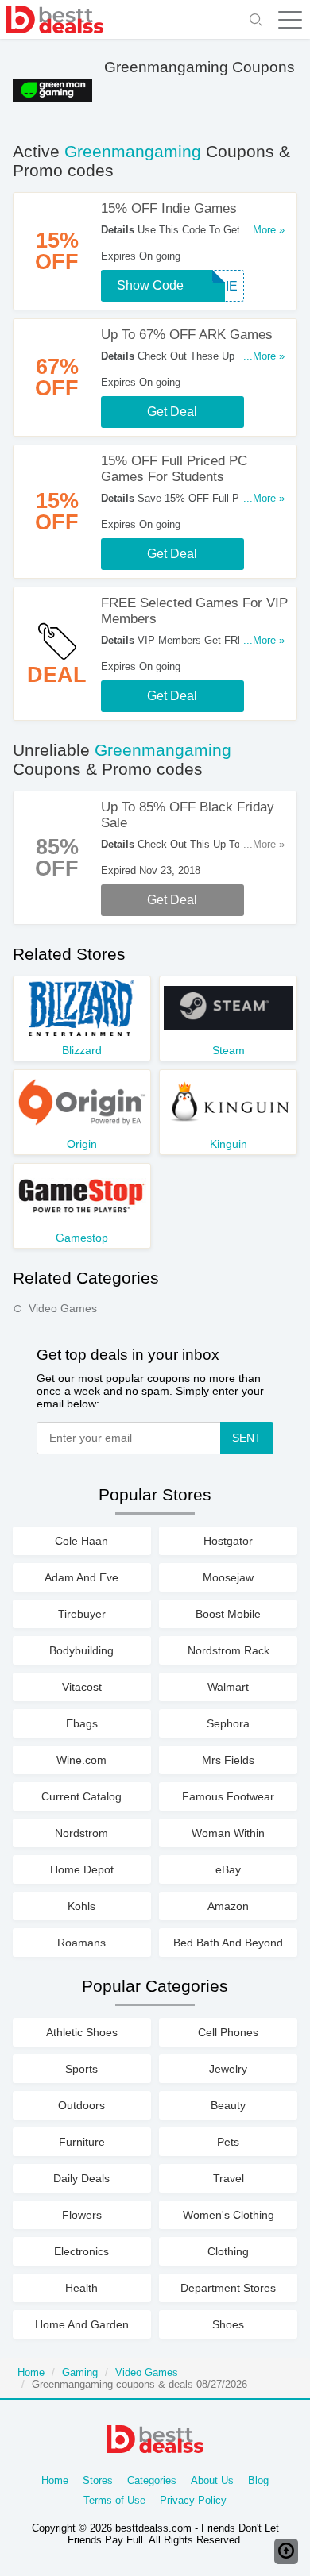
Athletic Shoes (82, 2032)
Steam (229, 1050)
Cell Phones (228, 2032)
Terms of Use (114, 2500)
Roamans (81, 1943)
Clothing (228, 2251)
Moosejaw (228, 1577)
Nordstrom (81, 1833)
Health (81, 2288)
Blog (258, 2480)
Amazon (228, 1906)
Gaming (80, 2372)
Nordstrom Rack (229, 1650)
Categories (152, 2480)
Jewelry (228, 2069)
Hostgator (228, 1541)
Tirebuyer (82, 1614)
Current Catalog (81, 1796)
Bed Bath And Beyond (228, 1943)
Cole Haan (81, 1541)
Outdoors (81, 2105)
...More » (264, 230)
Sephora (228, 1723)
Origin (82, 1144)
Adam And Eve (81, 1577)
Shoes (228, 2324)
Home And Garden (82, 2324)
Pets (228, 2142)
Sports (81, 2069)
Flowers (82, 2215)
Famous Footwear (228, 1796)
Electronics (81, 2251)
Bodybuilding (81, 1650)
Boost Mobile (228, 1614)
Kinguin (229, 1144)
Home (31, 2372)
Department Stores (228, 2288)
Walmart (228, 1687)
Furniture (82, 2142)
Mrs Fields (228, 1760)
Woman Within (228, 1833)
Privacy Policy (193, 2500)
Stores (98, 2480)
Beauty (228, 2105)
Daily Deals (81, 2178)
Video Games (63, 1308)
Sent (247, 1438)
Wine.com (81, 1760)
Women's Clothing (229, 2215)
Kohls (81, 1906)
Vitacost (82, 1687)
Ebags (82, 1723)
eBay (228, 1869)
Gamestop (82, 1238)
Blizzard (82, 1050)
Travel (229, 2178)
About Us (212, 2480)
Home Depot (82, 1869)
